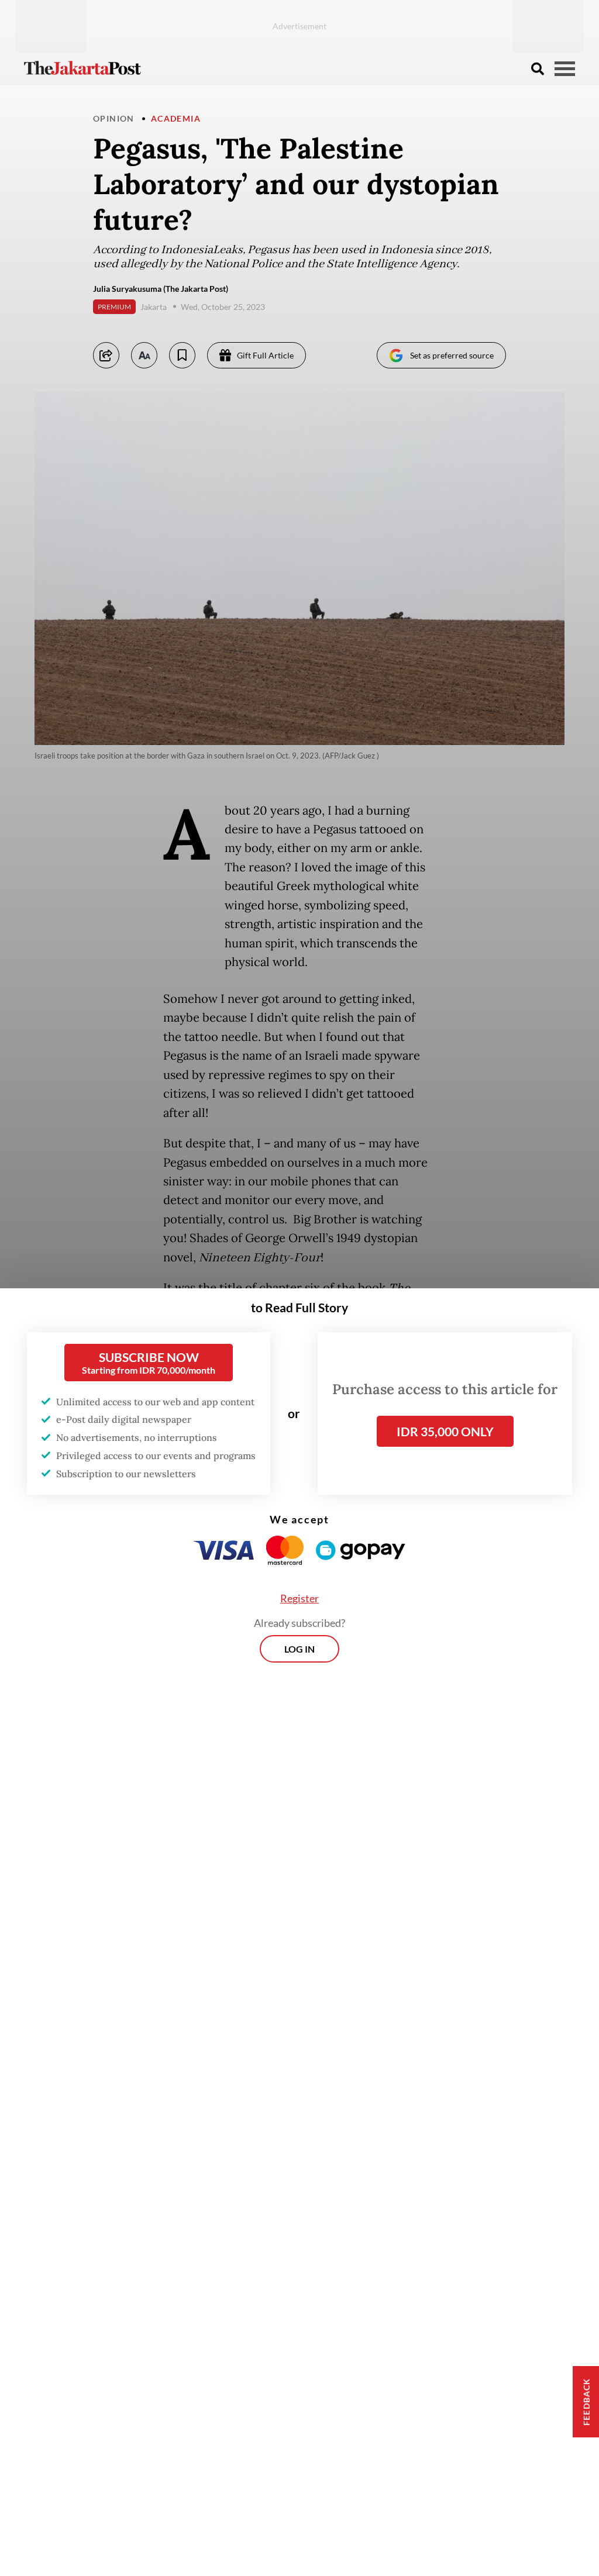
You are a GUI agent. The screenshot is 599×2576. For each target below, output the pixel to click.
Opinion (114, 118)
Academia (176, 118)
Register (299, 1598)
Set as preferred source (452, 355)
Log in (299, 1649)
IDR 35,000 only (445, 1431)
